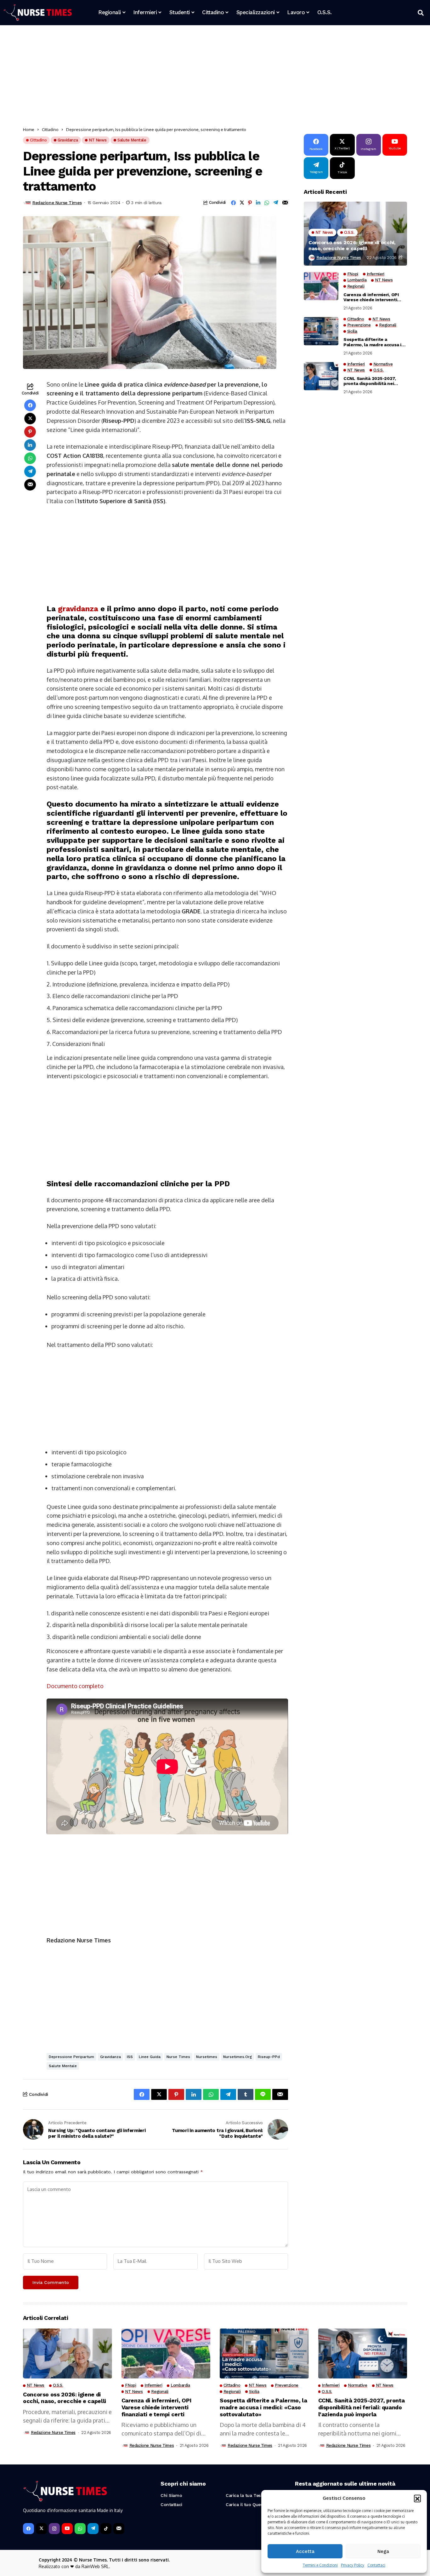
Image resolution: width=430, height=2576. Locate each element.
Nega (383, 2551)
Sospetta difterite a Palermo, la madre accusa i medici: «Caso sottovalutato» (372, 342)
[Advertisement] (212, 77)
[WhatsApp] (80, 2529)
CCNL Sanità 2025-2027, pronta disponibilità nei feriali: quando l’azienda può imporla (374, 381)
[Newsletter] (119, 2529)
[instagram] (54, 2529)
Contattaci (376, 2565)
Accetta (305, 2551)
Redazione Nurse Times (57, 203)
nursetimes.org (238, 2057)
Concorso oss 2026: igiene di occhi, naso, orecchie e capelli (352, 245)
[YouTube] (67, 2529)
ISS (130, 2057)
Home (29, 129)
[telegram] (93, 2529)
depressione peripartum (71, 2057)
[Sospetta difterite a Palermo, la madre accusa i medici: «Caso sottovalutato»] (321, 331)
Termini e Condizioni (320, 2565)
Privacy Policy (353, 2565)
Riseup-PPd (269, 2057)
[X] (41, 2529)
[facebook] (28, 2529)
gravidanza (78, 609)
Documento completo (75, 1686)
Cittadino (50, 129)
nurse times (178, 2057)
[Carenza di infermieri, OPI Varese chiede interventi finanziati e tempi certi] (321, 286)
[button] (417, 2498)
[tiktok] (106, 2529)
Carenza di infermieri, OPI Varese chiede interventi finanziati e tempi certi (371, 297)
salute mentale (63, 2066)
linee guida (150, 2057)
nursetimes (207, 2057)
